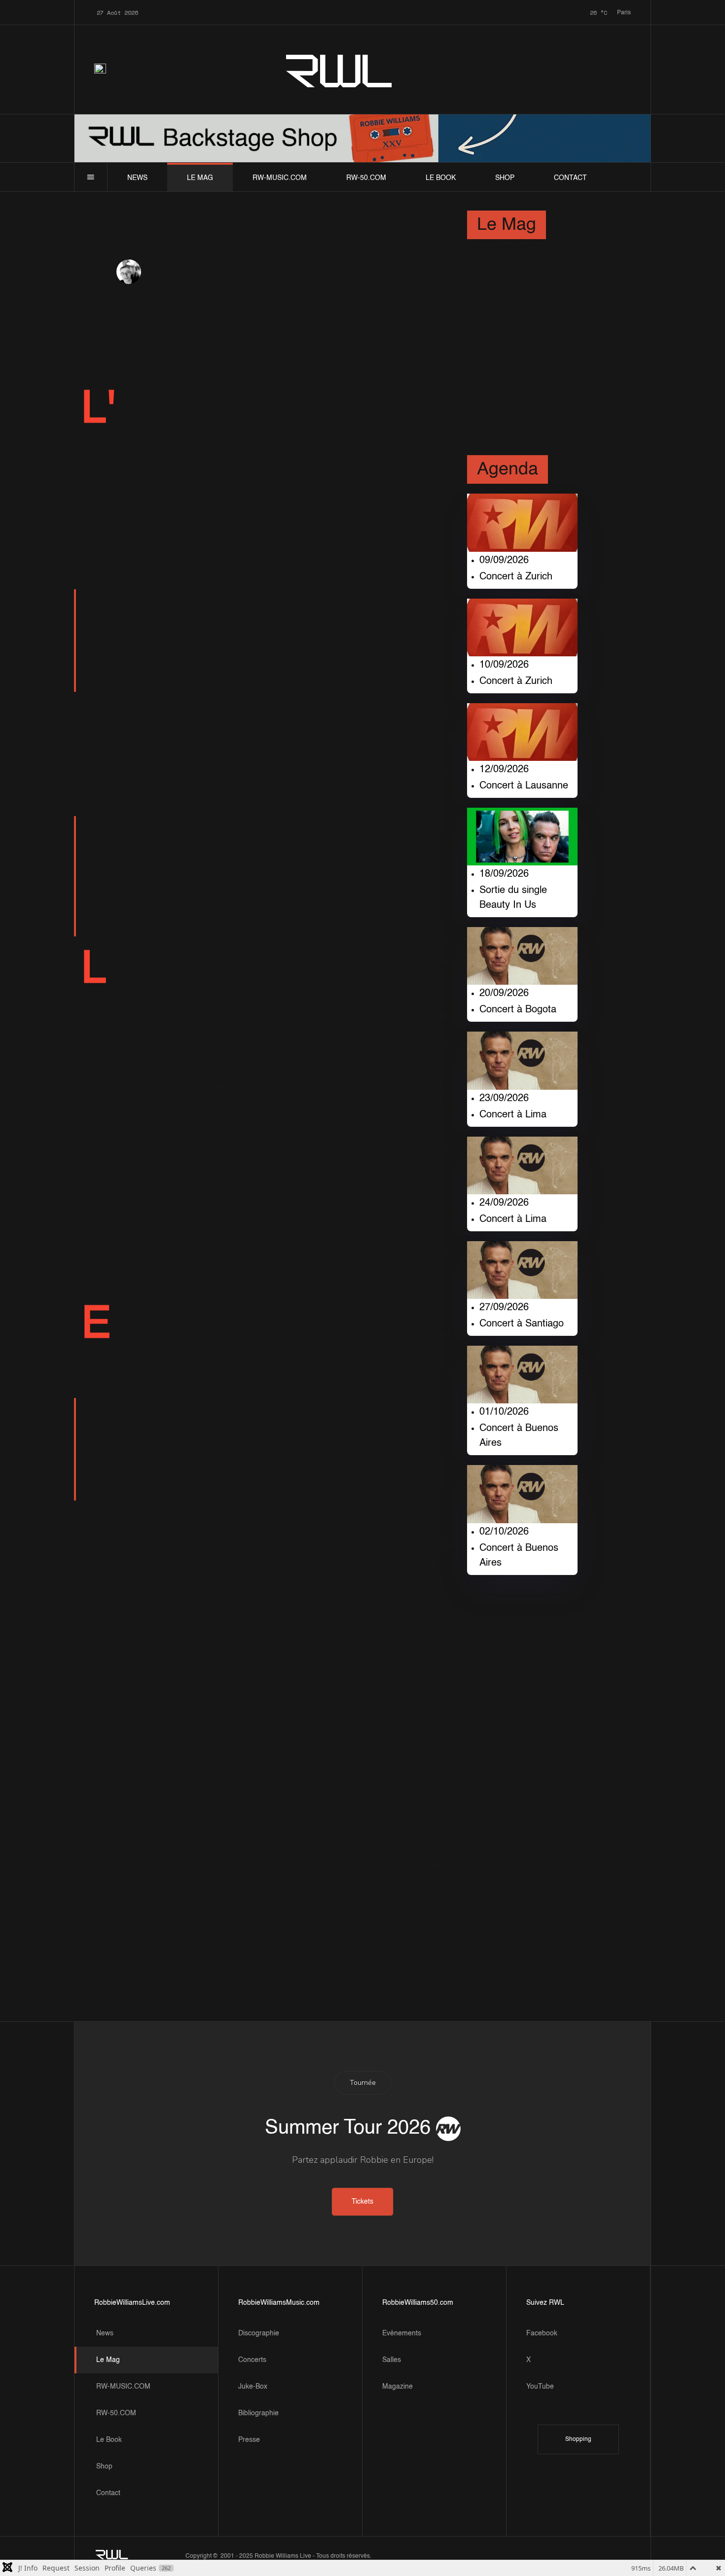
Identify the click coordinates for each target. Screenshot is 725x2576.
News (137, 178)
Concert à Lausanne (524, 786)
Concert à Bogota (518, 1010)
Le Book (441, 178)
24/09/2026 (504, 1203)
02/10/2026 (504, 1532)
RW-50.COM (366, 178)
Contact (570, 178)
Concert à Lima (513, 1115)
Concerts (252, 2360)
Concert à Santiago (522, 1324)
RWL (340, 69)
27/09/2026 (504, 1308)
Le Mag (200, 178)
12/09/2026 (504, 770)
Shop (505, 178)
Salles (392, 2360)
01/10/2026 (504, 1412)
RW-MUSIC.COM (280, 178)
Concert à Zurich (516, 577)
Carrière (196, 272)
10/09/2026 (504, 665)
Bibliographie (258, 2413)
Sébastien (164, 272)
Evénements (402, 2333)
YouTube (540, 2387)
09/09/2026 (504, 561)
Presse (249, 2440)
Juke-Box (253, 2387)
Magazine (398, 2387)
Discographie (259, 2333)
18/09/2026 (504, 874)
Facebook (542, 2333)
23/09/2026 (504, 1099)
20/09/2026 (504, 994)
